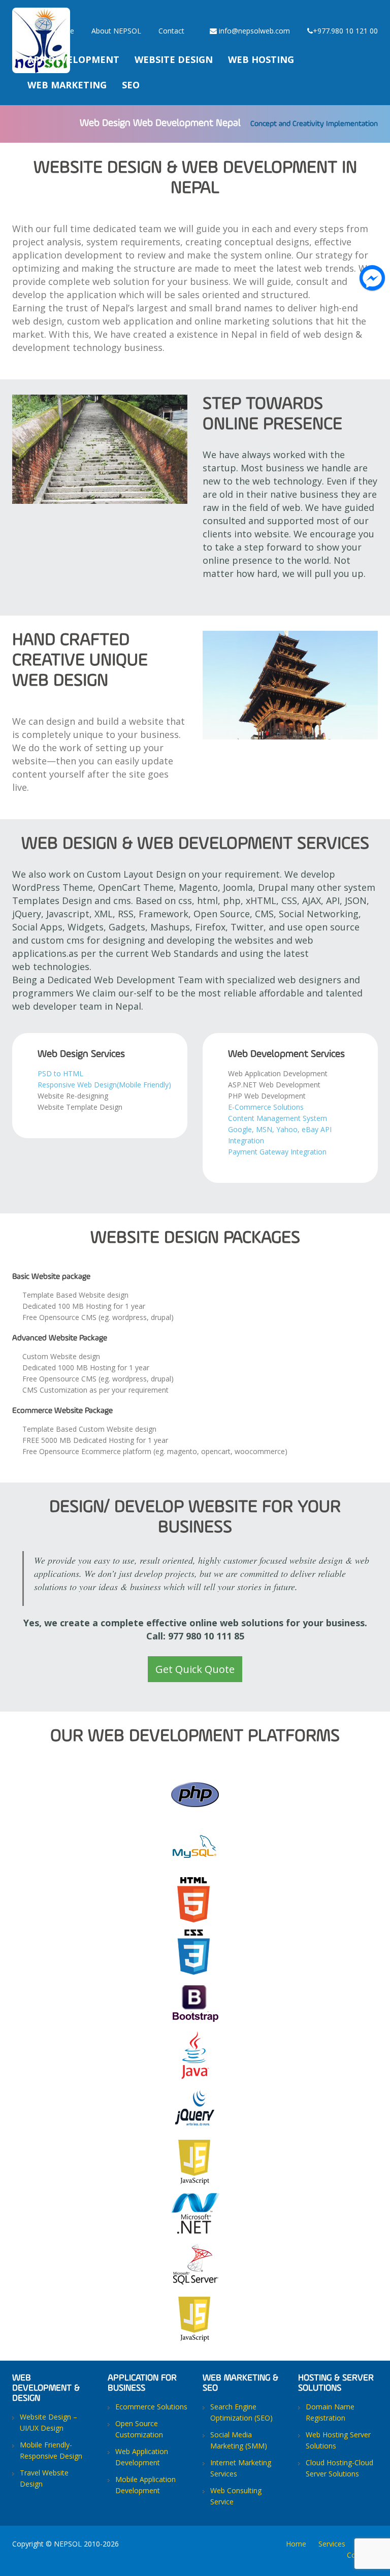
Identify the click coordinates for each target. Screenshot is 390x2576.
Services (332, 2544)
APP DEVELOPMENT (73, 59)
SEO (131, 85)
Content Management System (278, 1118)
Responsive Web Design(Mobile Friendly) (104, 1085)
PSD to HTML (61, 1073)
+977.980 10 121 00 (345, 31)
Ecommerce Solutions (151, 2407)
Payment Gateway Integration (277, 1152)
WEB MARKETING (67, 85)
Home (64, 31)
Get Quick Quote (195, 1669)
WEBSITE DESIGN (174, 59)
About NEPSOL (116, 31)
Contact (171, 31)
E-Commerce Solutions (266, 1107)
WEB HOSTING (261, 59)
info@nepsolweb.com (253, 31)
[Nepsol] (41, 13)
